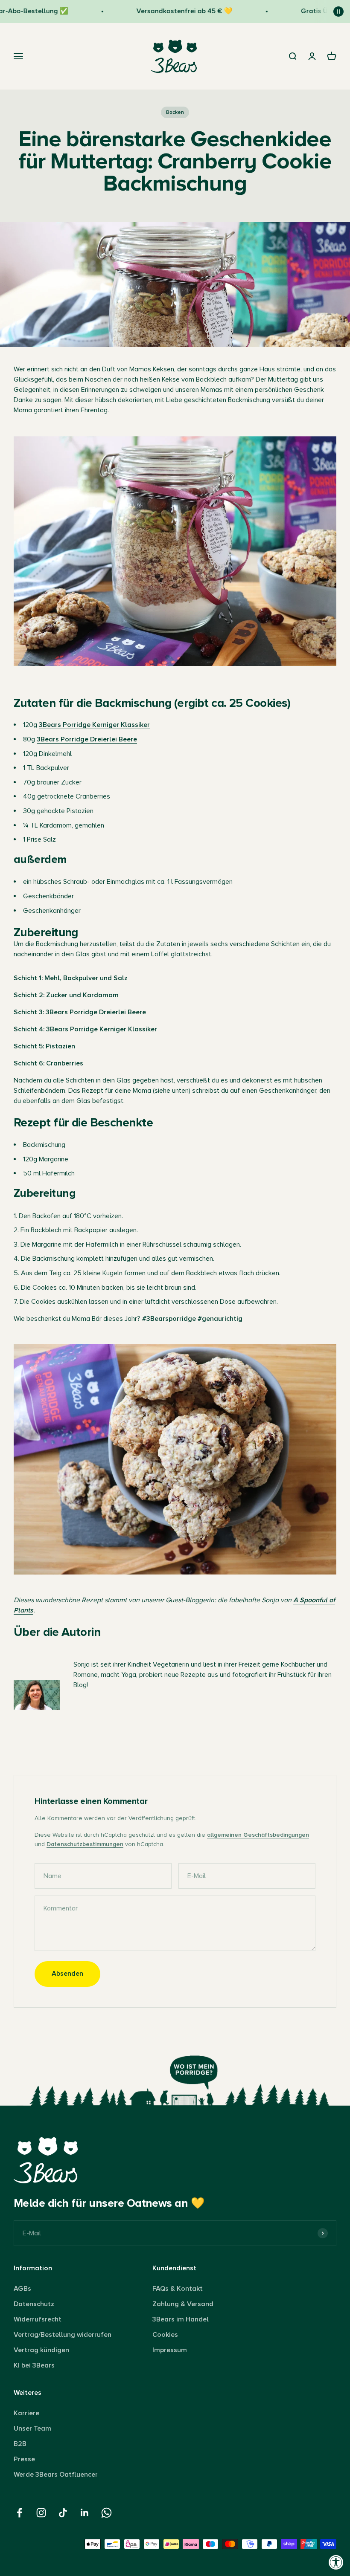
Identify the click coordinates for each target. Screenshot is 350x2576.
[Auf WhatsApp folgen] (106, 2513)
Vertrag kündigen (41, 2350)
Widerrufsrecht (38, 2319)
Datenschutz (34, 2304)
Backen (175, 112)
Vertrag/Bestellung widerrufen (63, 2335)
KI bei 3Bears (34, 2365)
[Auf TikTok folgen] (63, 2513)
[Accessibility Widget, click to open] (336, 2562)
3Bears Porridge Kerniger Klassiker (94, 725)
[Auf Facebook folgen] (19, 2513)
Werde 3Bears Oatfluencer (56, 2475)
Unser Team (32, 2428)
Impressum (170, 2350)
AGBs (22, 2289)
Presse (24, 2459)
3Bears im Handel (181, 2319)
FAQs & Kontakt (178, 2289)
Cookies (165, 2335)
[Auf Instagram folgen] (41, 2513)
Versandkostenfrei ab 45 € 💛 (165, 11)
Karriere (26, 2413)
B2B (20, 2444)
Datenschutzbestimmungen (85, 1844)
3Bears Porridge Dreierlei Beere (87, 739)
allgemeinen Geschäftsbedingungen (258, 1835)
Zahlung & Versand (183, 2304)
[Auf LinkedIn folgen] (85, 2513)
